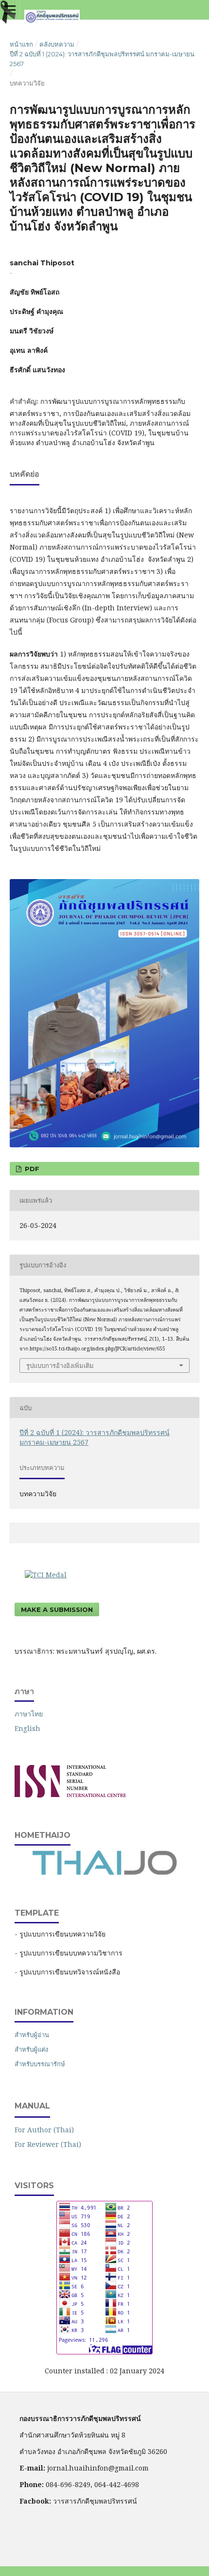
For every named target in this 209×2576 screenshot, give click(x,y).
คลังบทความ (57, 44)
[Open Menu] (10, 10)
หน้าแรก (21, 44)
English (27, 1728)
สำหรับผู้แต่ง (31, 2049)
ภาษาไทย (29, 1714)
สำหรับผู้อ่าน (32, 2035)
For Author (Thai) (44, 2130)
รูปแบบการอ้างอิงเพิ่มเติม (60, 1366)
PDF (31, 1169)
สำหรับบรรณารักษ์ (40, 2064)
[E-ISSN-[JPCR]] (70, 1795)
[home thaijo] (104, 1873)
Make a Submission (57, 1609)
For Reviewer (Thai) (48, 2144)
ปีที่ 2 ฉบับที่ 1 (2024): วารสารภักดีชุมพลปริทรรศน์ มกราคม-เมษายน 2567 (102, 59)
